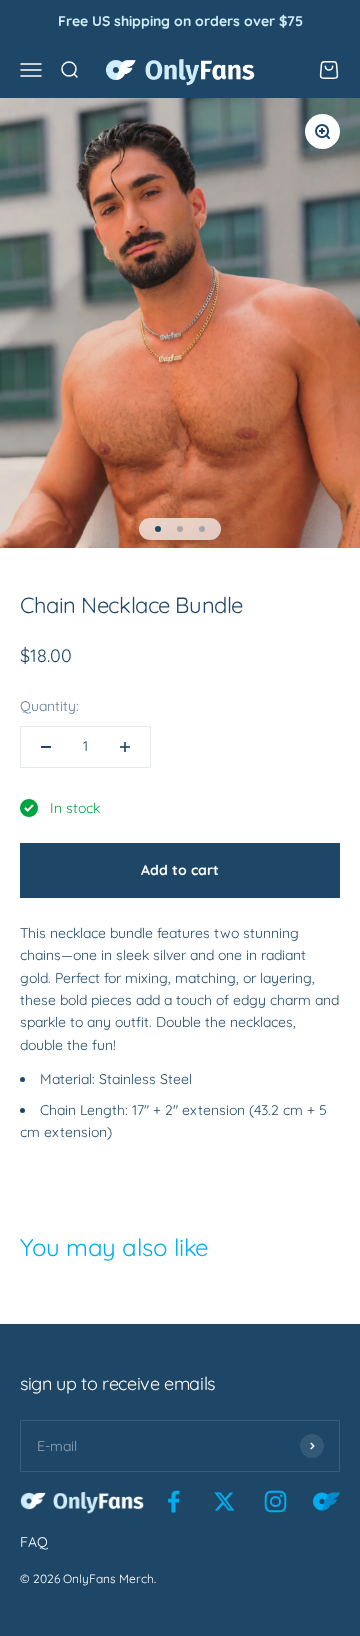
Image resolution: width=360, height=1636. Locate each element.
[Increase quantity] (125, 747)
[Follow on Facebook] (173, 1501)
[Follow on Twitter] (224, 1501)
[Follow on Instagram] (275, 1501)
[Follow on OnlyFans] (326, 1501)
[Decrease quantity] (46, 747)
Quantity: (49, 706)
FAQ (34, 1542)
